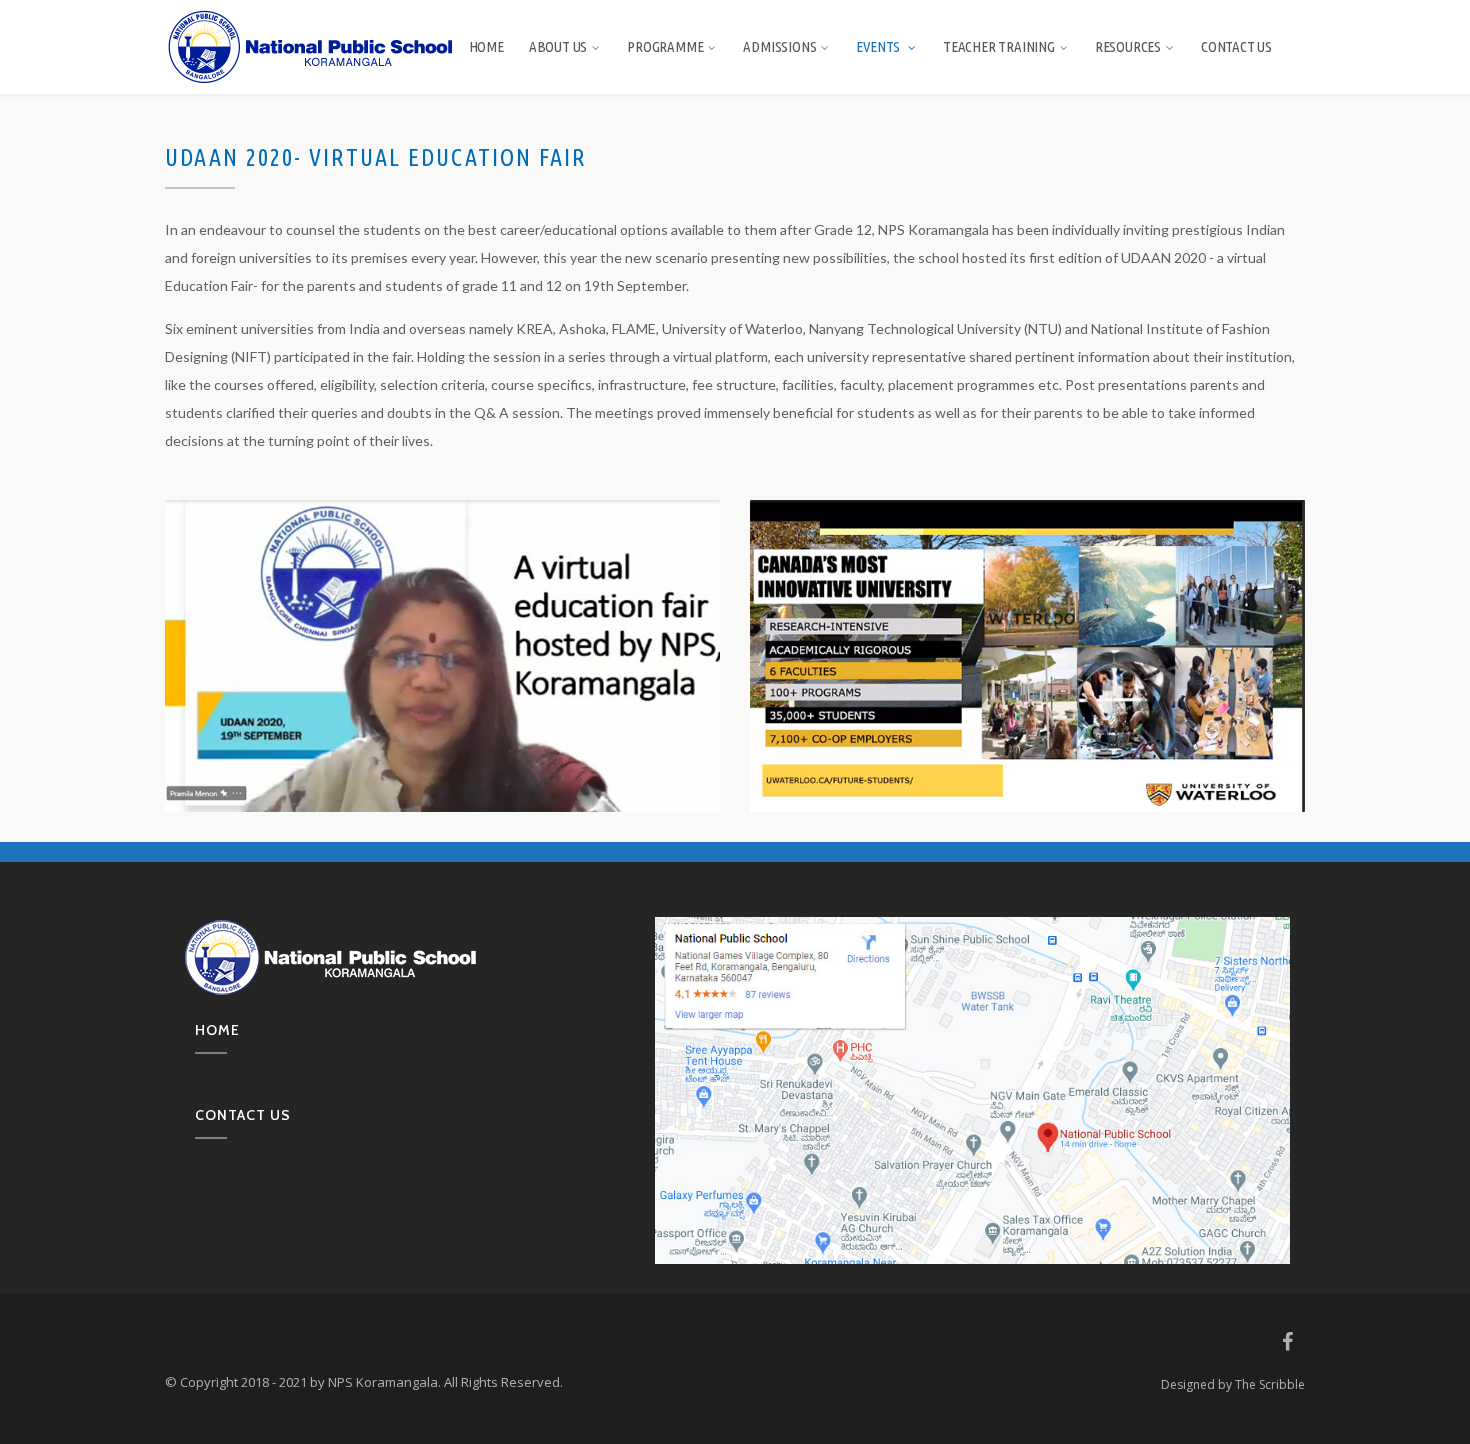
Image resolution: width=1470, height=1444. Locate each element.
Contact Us (1236, 46)
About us (558, 46)
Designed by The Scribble (1233, 1384)
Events (879, 46)
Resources (1128, 46)
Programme (665, 46)
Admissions (779, 46)
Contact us (243, 1115)
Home (486, 46)
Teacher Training (999, 46)
